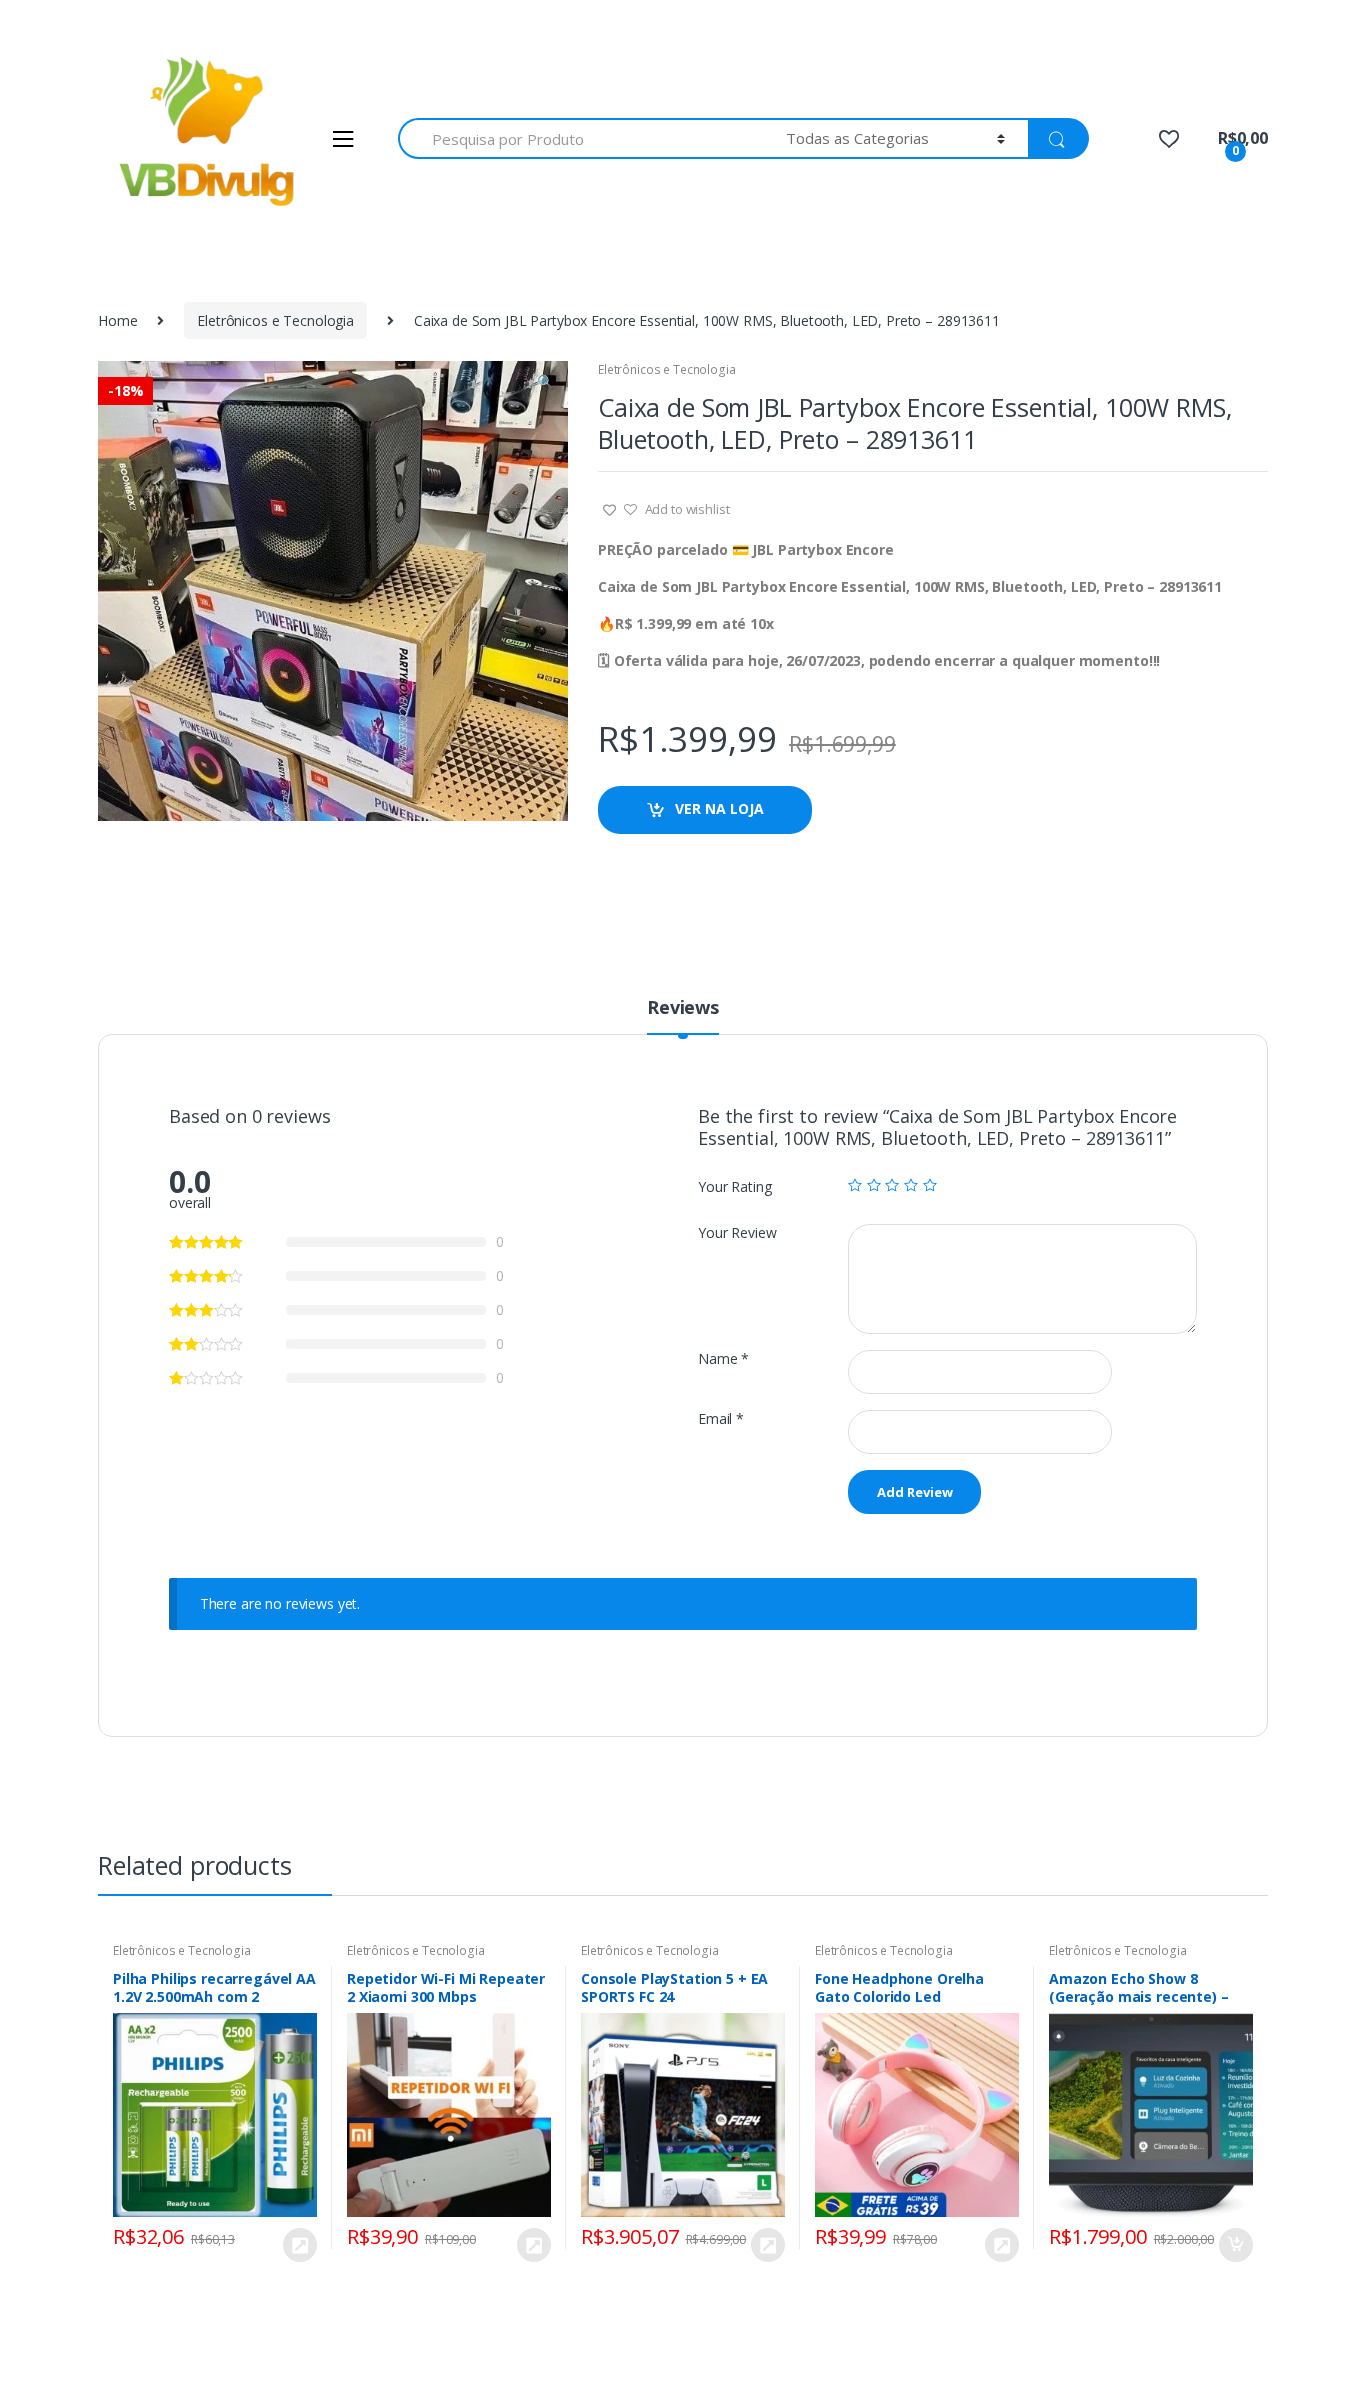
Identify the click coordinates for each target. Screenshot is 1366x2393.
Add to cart (1235, 2245)
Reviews (683, 1008)
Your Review (737, 1233)
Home (117, 320)
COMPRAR (299, 2245)
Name (723, 1359)
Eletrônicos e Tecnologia (275, 320)
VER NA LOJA (719, 808)
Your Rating (734, 1187)
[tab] (683, 1016)
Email (721, 1419)
